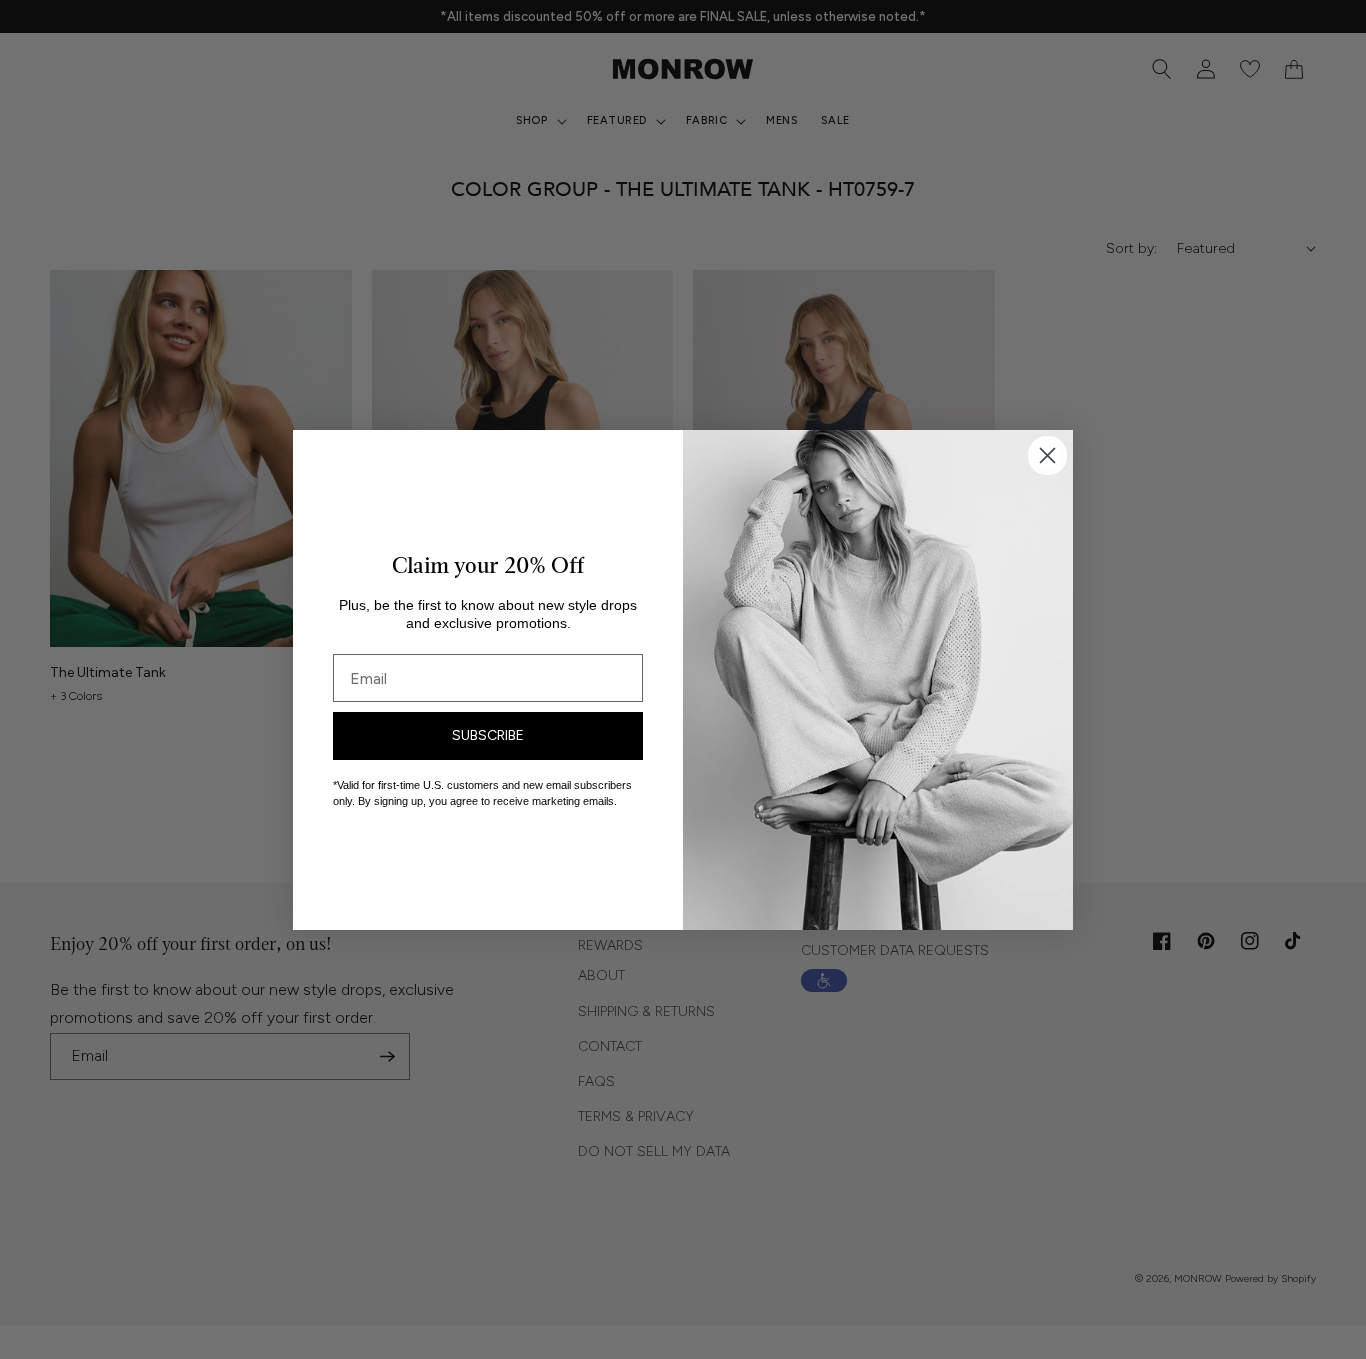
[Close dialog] (1047, 455)
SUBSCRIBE (488, 735)
